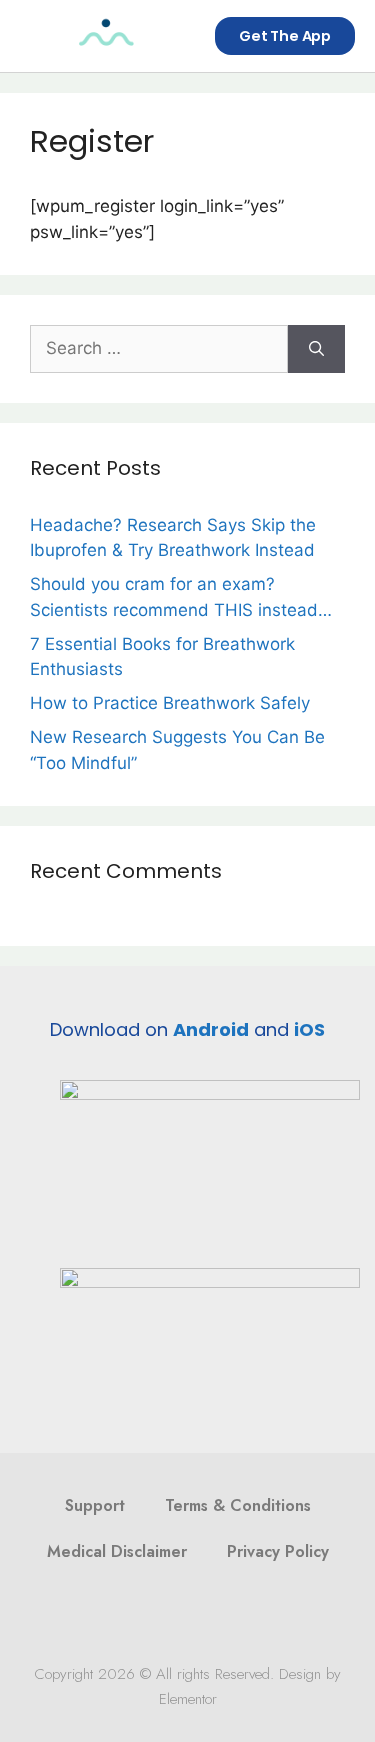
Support (95, 1505)
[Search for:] (159, 349)
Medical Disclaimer (117, 1551)
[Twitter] (169, 1619)
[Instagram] (207, 1619)
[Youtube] (245, 1619)
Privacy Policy (278, 1551)
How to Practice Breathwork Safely (170, 703)
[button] (38, 36)
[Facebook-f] (131, 1619)
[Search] (316, 349)
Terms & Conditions (238, 1505)
